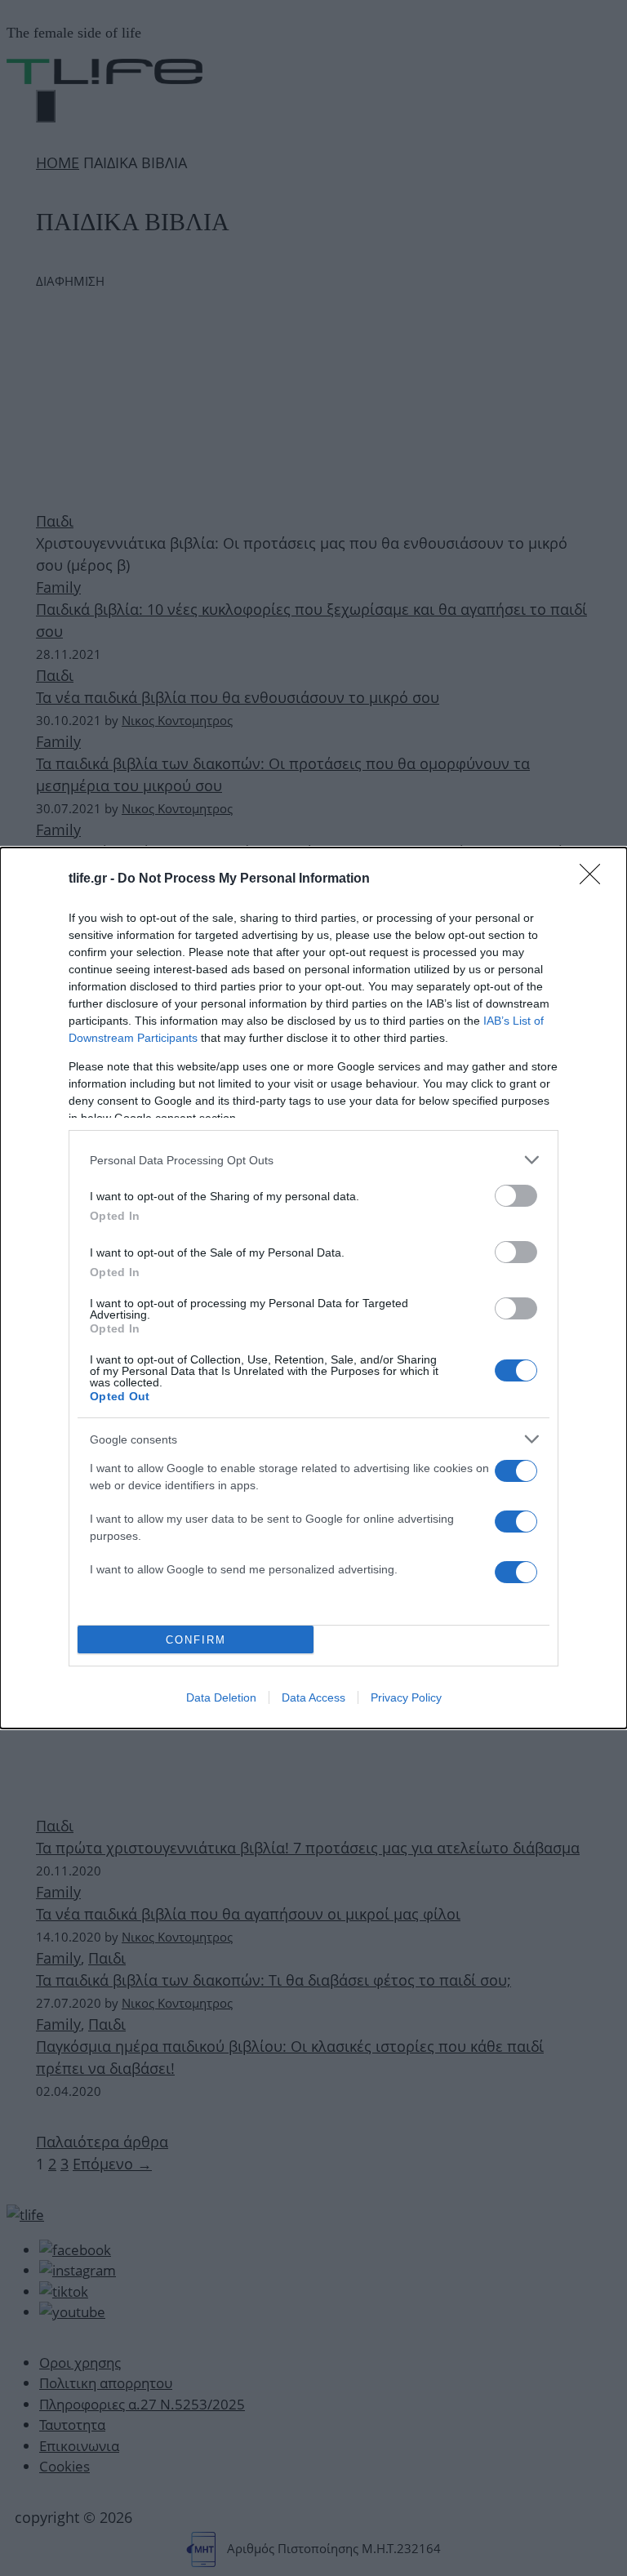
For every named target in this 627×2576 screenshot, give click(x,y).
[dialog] (313, 1288)
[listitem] (313, 1160)
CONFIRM (196, 1640)
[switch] (516, 1196)
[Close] (595, 879)
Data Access (313, 1697)
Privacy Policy (406, 1697)
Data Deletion (221, 1697)
